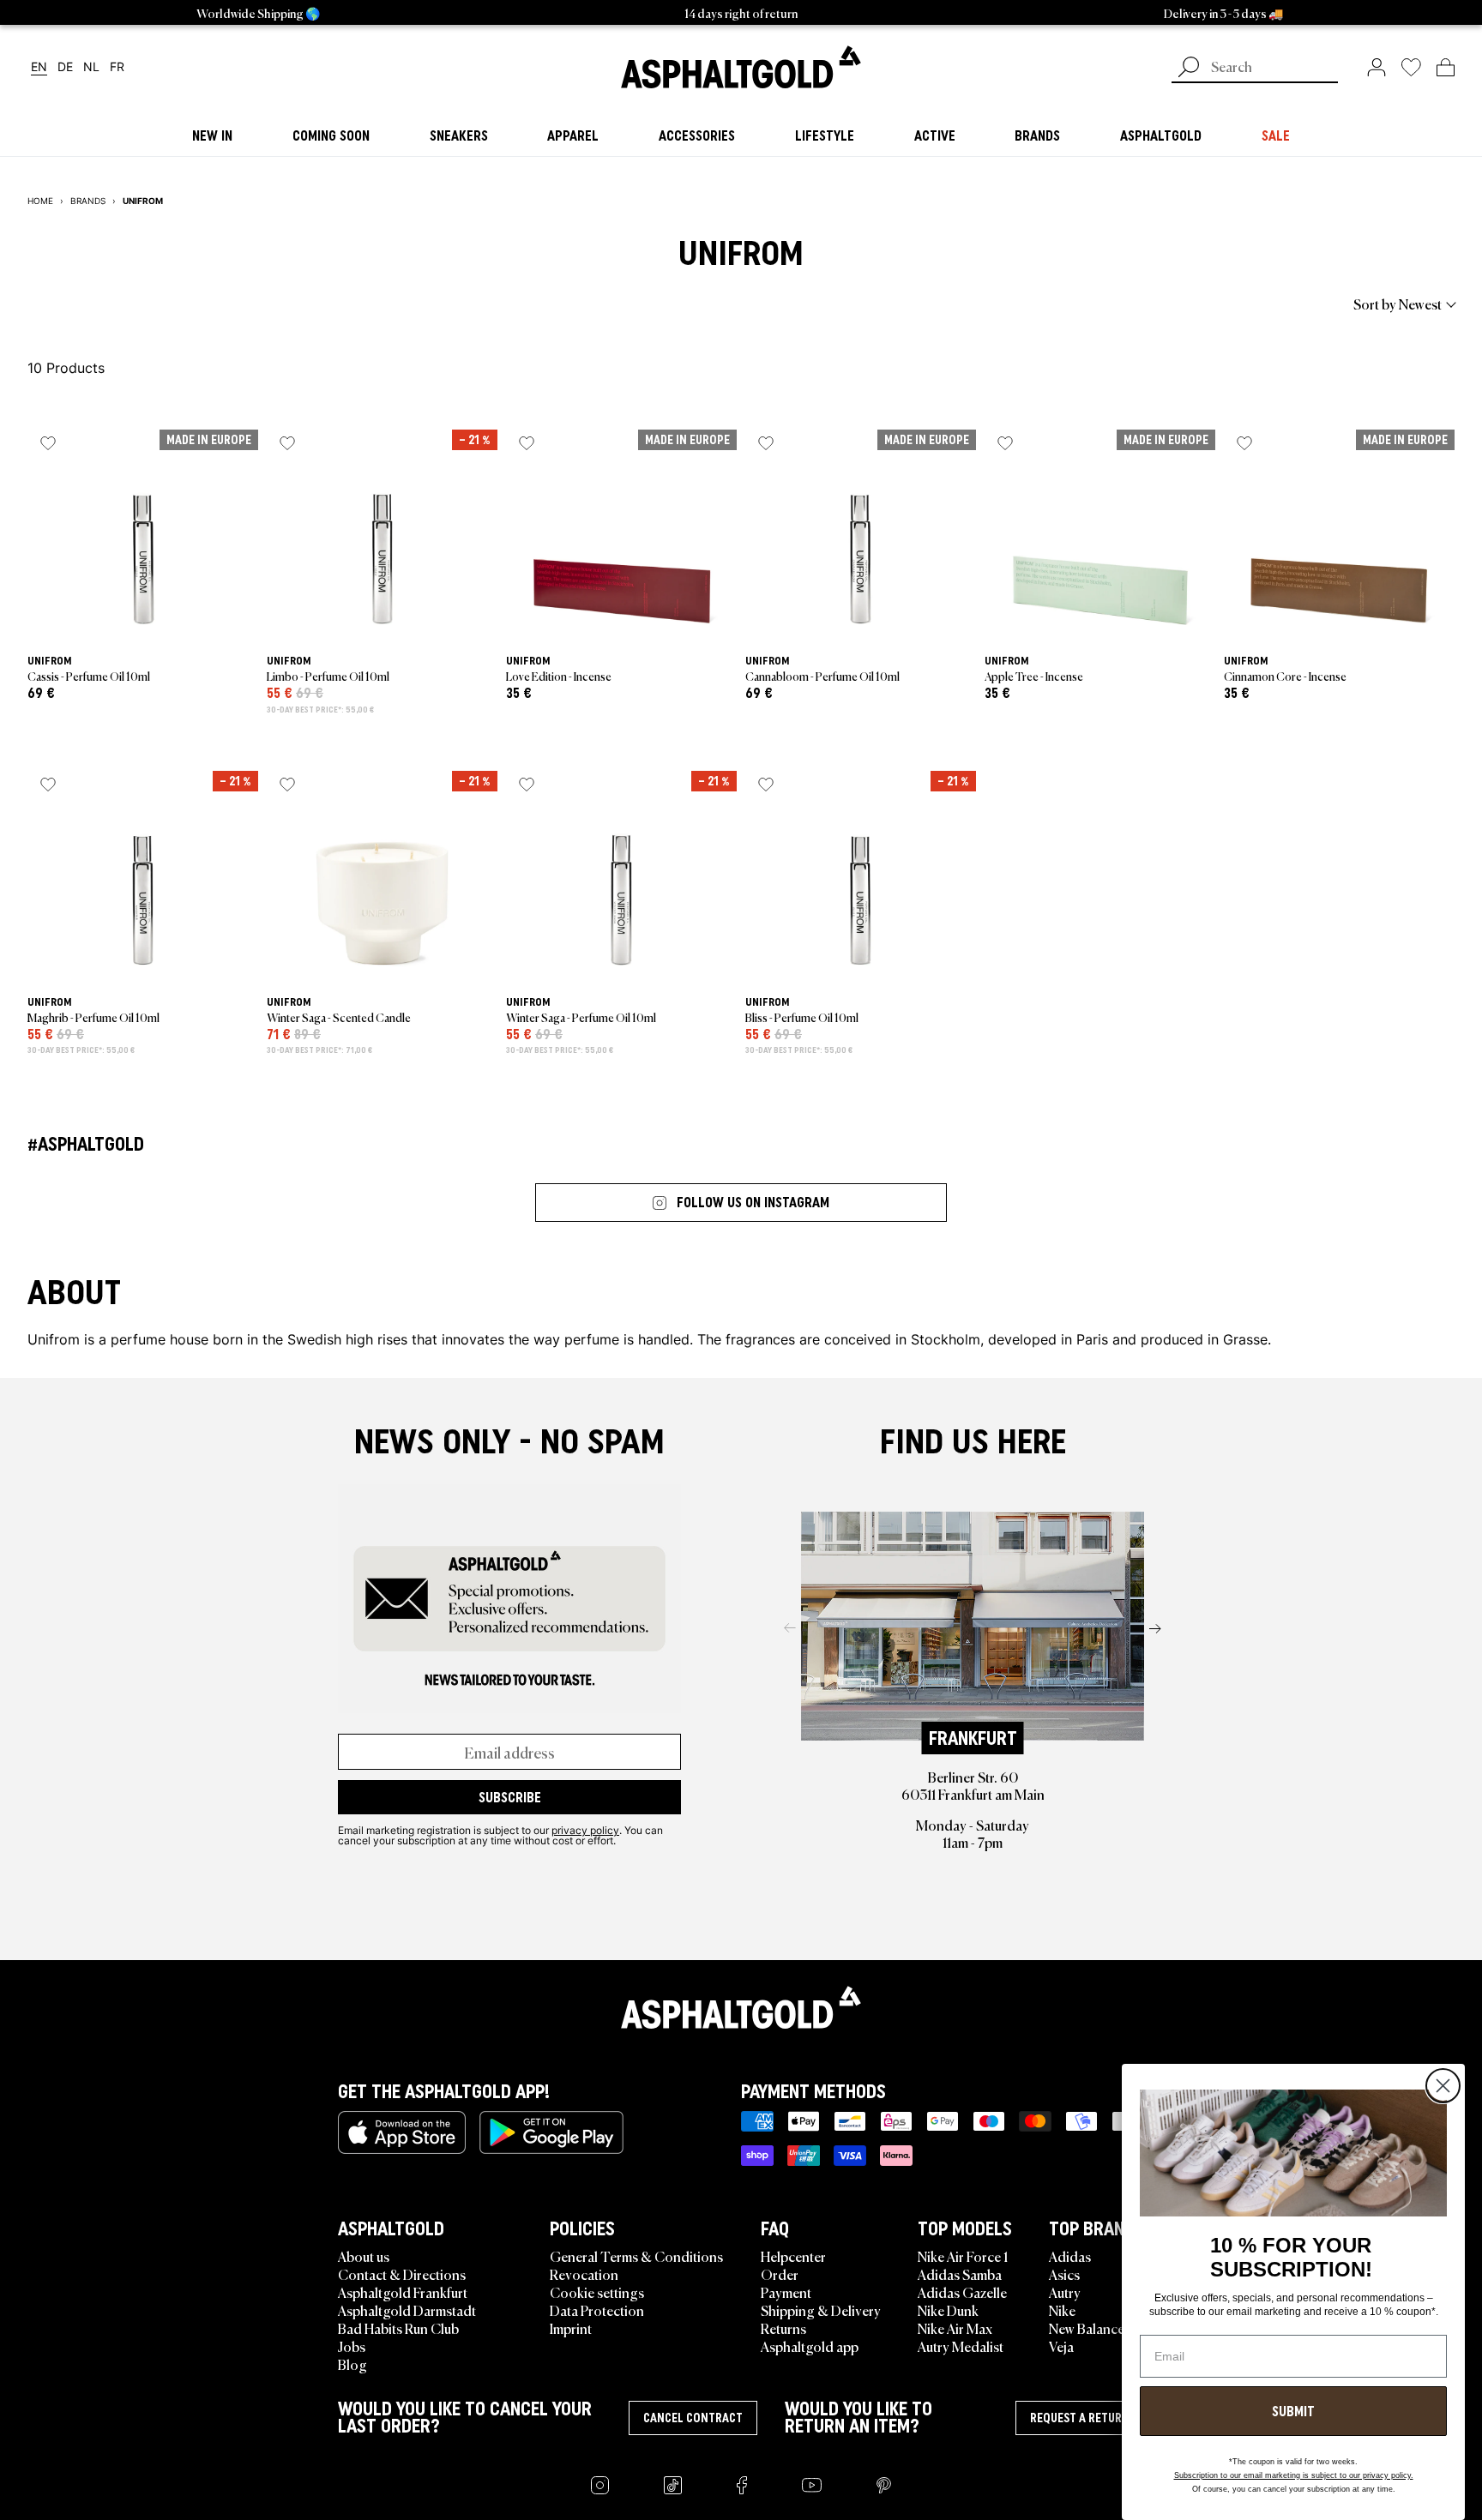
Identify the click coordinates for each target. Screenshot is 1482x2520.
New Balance (1087, 2328)
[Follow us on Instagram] (600, 2485)
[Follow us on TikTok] (673, 2485)
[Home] (741, 2007)
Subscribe (510, 1797)
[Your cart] (1446, 67)
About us (364, 2256)
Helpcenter (793, 2256)
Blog (352, 2364)
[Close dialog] (1443, 2086)
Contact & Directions (402, 2274)
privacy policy (585, 1830)
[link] (741, 67)
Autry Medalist (961, 2346)
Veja (1061, 2346)
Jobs (352, 2346)
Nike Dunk (948, 2310)
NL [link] (91, 67)
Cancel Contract (693, 2418)
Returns (783, 2328)
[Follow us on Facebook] (742, 2485)
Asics (1064, 2274)
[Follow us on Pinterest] (884, 2485)
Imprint (571, 2328)
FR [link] (117, 67)
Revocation (584, 2274)
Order (780, 2274)
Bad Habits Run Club (398, 2328)
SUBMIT (1293, 2411)
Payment (786, 2292)
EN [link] (39, 67)
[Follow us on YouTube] (812, 2485)
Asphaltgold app (810, 2346)
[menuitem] (122, 304)
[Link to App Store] (402, 2132)
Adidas (1070, 2256)
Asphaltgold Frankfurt (403, 2292)
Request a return (1080, 2418)
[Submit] (1189, 69)
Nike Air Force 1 (963, 2256)
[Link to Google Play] (551, 2132)
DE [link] (65, 67)
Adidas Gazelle (962, 2292)
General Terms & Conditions (636, 2256)
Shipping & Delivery (821, 2310)
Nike (1062, 2310)
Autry (1065, 2292)
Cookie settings (597, 2292)
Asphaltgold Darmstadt (407, 2310)
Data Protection (597, 2310)
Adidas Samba (960, 2274)
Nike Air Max (955, 2328)
